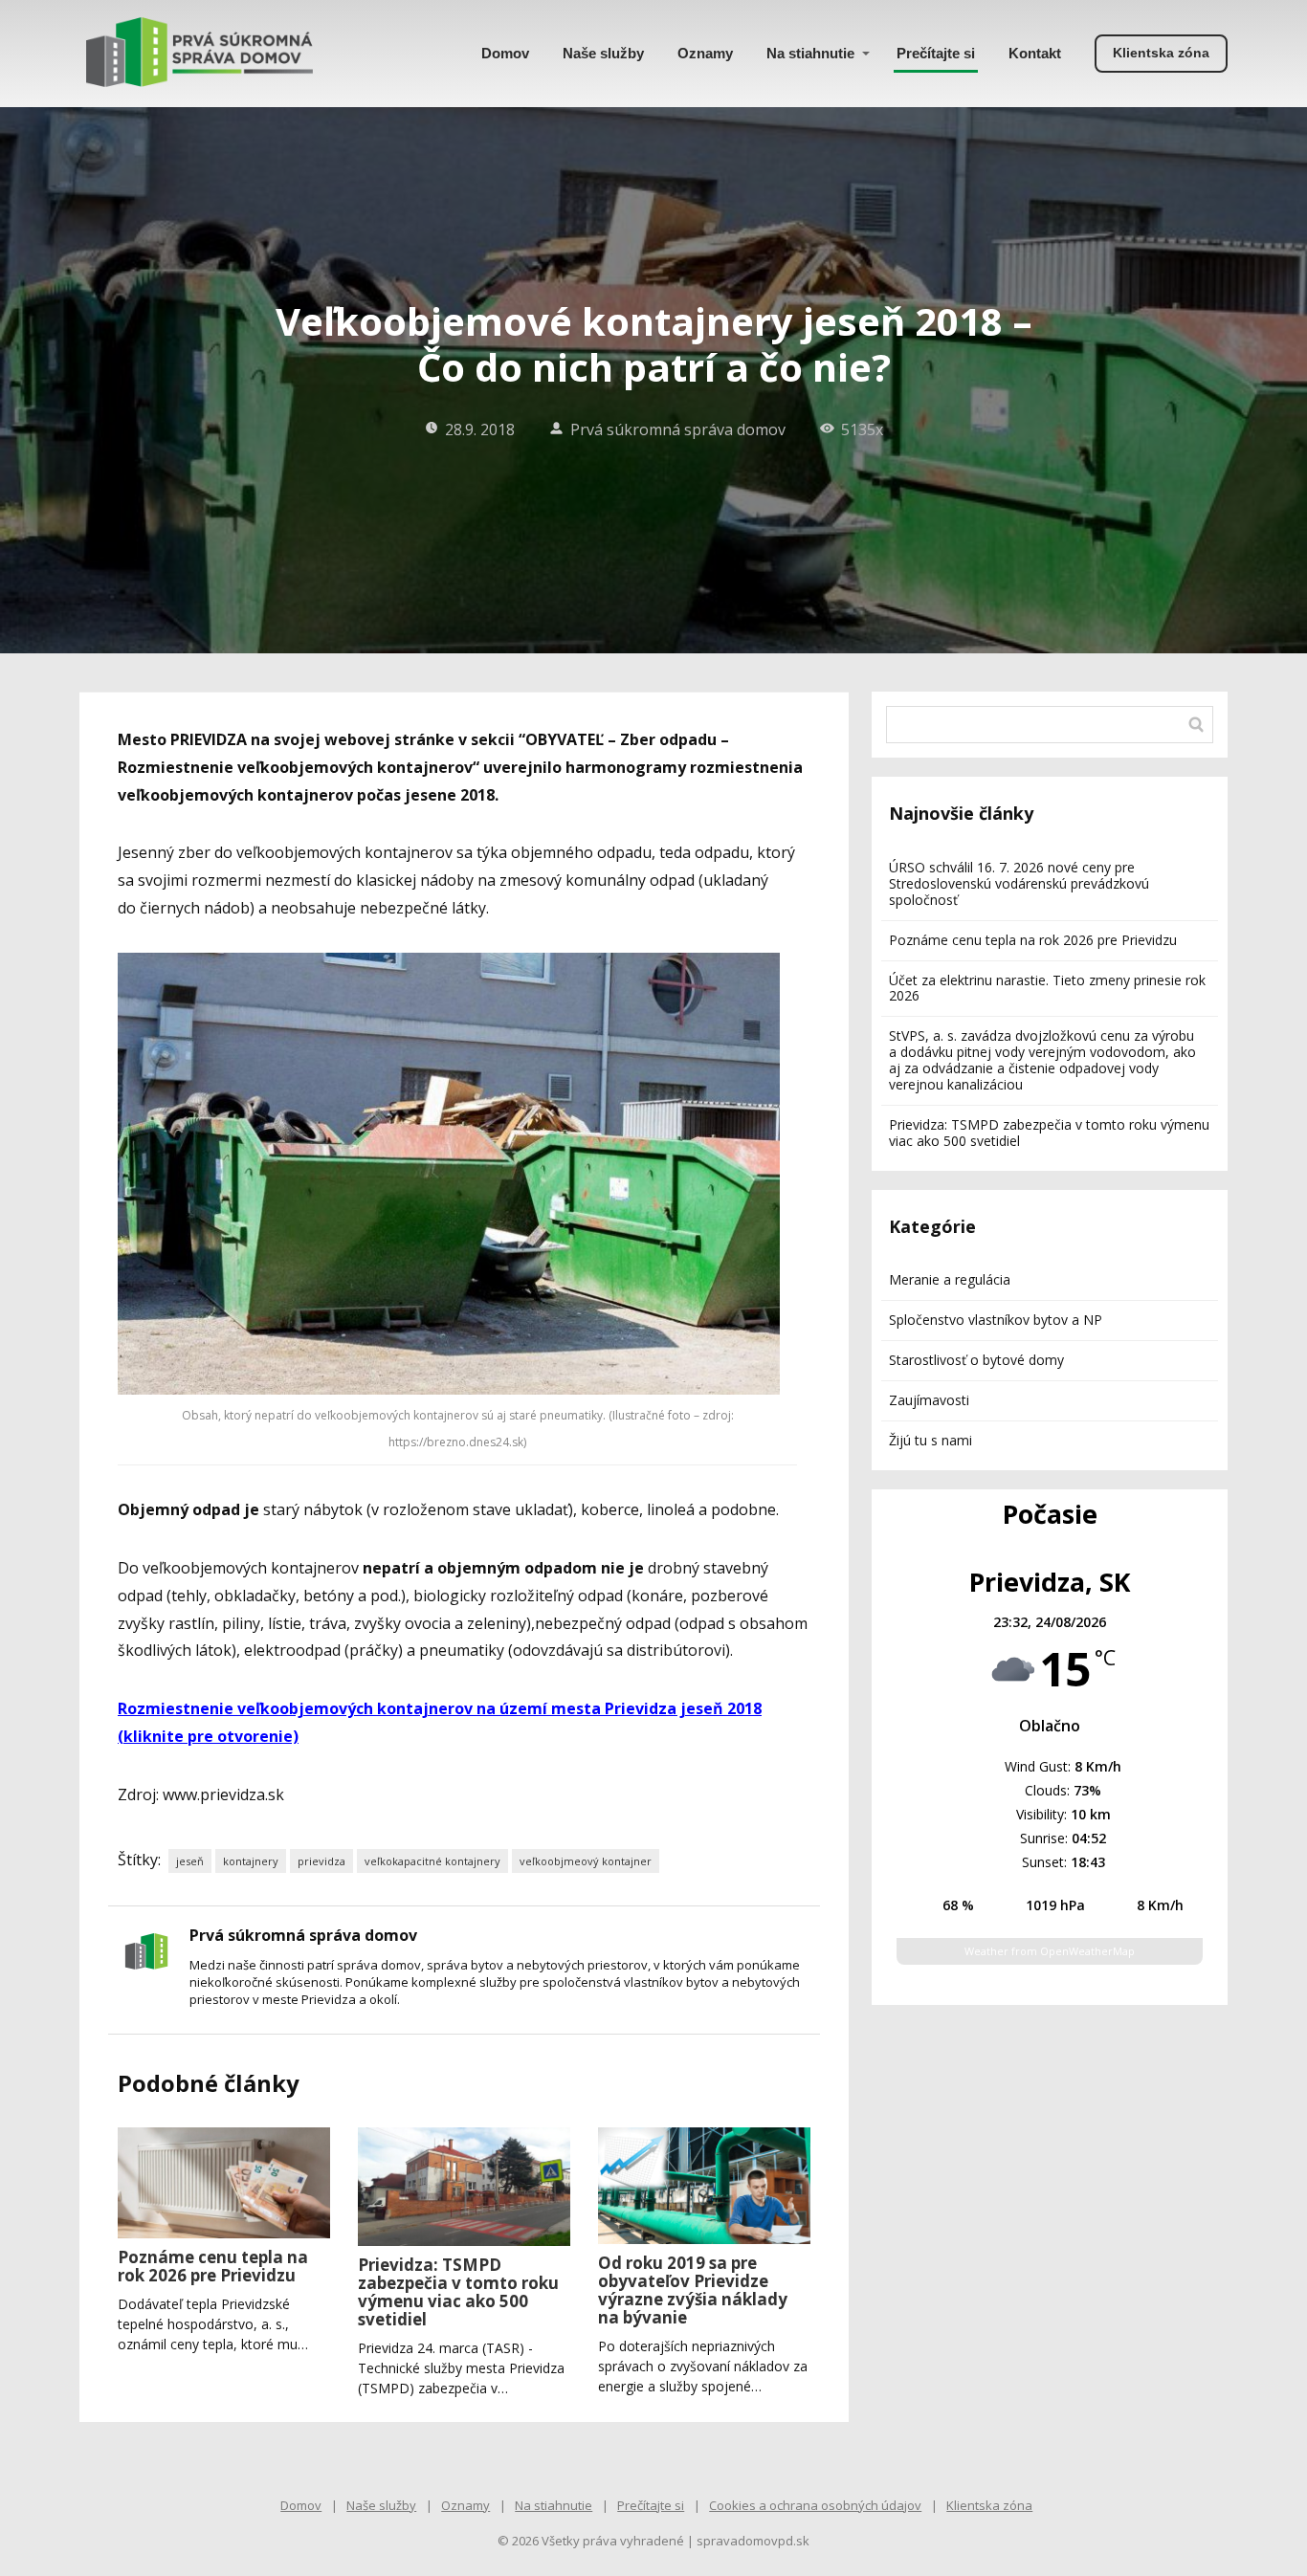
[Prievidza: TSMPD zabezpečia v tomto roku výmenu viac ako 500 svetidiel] (464, 2187)
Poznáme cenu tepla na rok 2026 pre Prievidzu (213, 2266)
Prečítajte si (936, 53)
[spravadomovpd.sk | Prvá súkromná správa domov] (199, 54)
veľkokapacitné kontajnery (432, 1861)
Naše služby (603, 53)
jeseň (190, 1861)
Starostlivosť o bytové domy (976, 1360)
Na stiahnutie (810, 53)
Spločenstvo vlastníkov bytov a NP (996, 1320)
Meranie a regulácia (950, 1279)
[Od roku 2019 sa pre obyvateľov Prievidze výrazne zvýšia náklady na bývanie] (704, 2186)
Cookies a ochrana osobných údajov (815, 2505)
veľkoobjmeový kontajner (586, 1861)
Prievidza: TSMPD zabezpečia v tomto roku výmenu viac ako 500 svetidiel (458, 2292)
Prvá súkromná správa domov (678, 429)
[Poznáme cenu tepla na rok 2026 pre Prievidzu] (224, 2183)
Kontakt (1035, 53)
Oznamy (705, 53)
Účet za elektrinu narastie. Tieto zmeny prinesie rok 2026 (1047, 988)
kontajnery (251, 1861)
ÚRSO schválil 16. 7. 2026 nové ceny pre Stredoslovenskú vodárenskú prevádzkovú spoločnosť (1019, 883)
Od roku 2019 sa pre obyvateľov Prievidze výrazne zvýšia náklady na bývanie (693, 2290)
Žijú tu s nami (930, 1440)
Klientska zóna (989, 2505)
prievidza (321, 1861)
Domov (505, 53)
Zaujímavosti (929, 1400)
